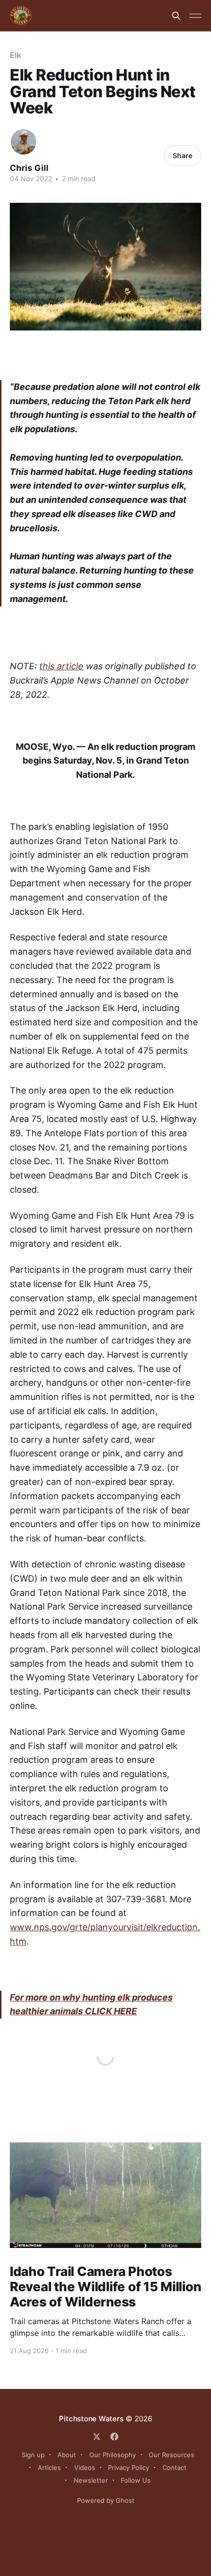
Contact (174, 2467)
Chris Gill (29, 168)
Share (183, 155)
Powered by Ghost (106, 2500)
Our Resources (171, 2455)
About (67, 2455)
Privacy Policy (129, 2467)
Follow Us (136, 2480)
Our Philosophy (113, 2455)
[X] (97, 2437)
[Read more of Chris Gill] (24, 142)
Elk (15, 55)
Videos (85, 2467)
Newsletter (91, 2480)
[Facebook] (114, 2437)
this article (61, 666)
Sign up (33, 2455)
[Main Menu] (195, 16)
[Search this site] (176, 16)
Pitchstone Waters (91, 2419)
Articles (49, 2467)
